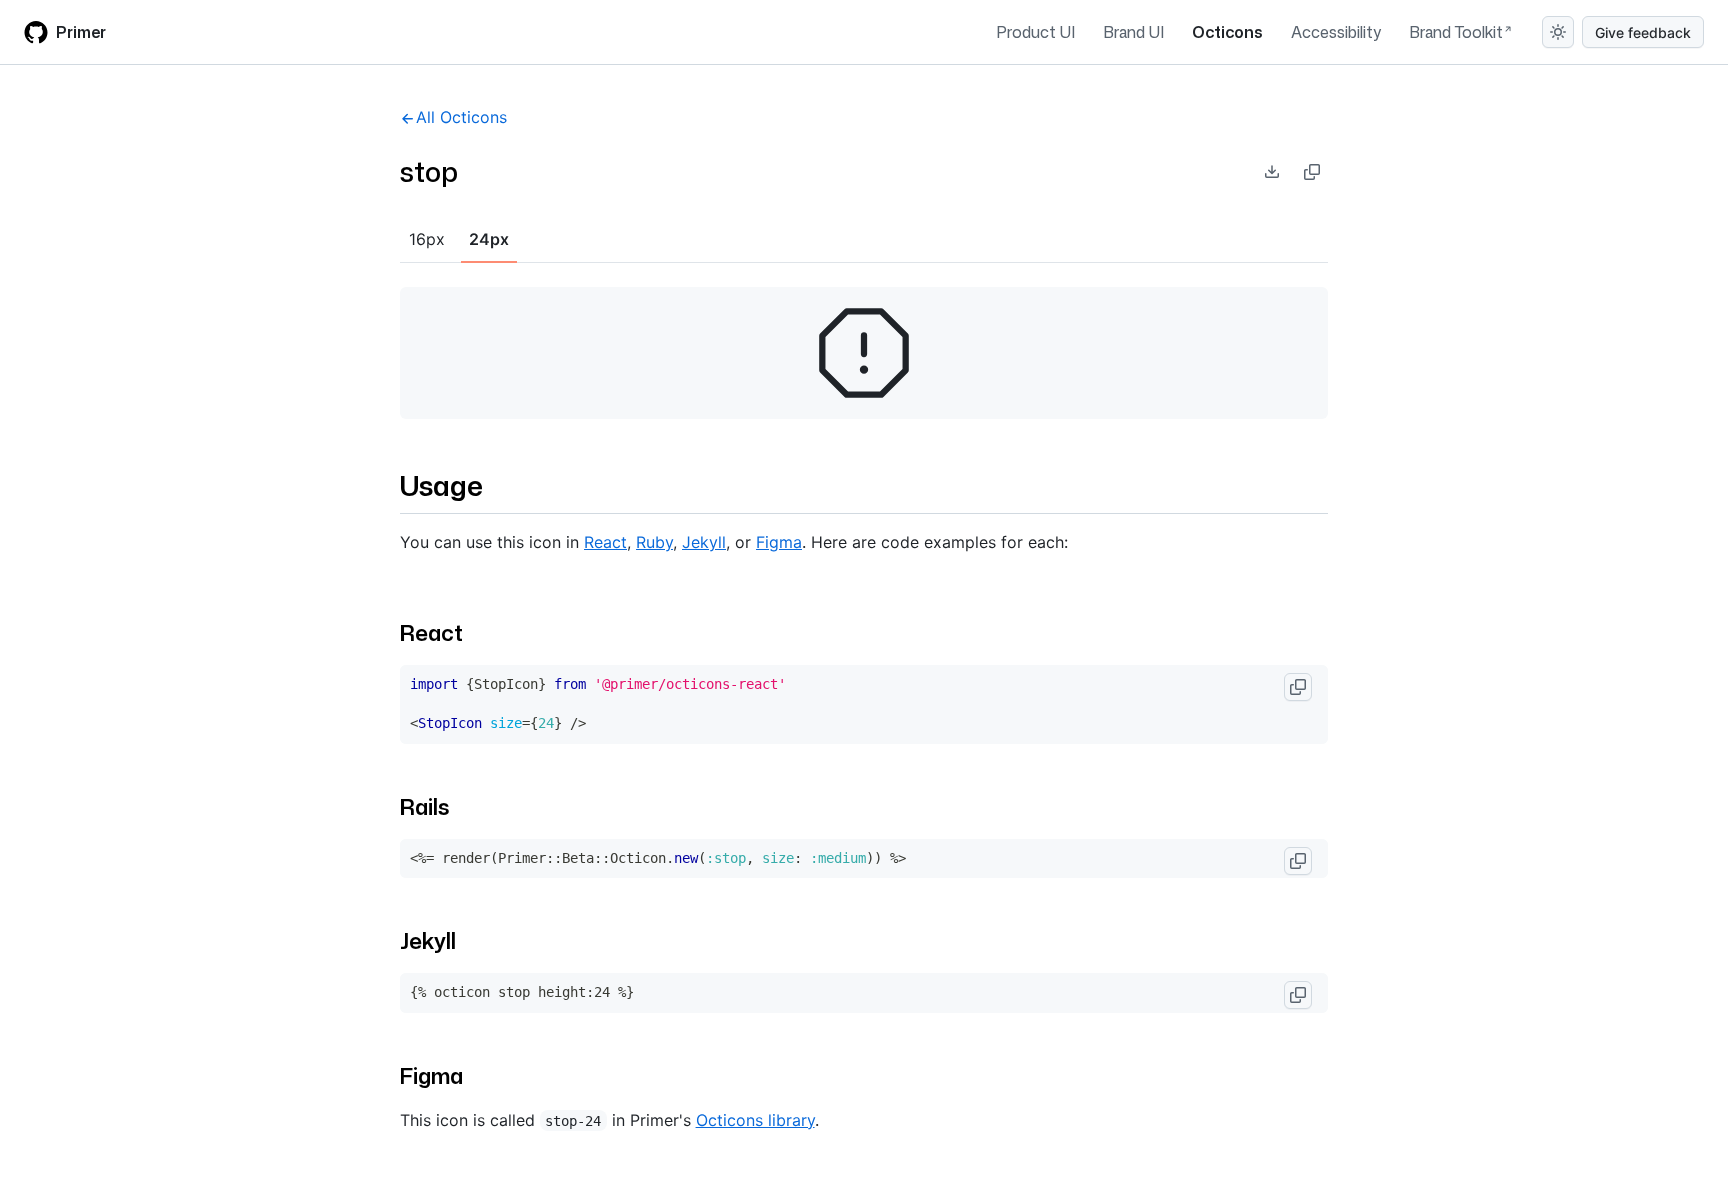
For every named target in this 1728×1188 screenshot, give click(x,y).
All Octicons (461, 117)
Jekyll (704, 542)
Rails (424, 806)
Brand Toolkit (1456, 32)
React (605, 542)
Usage (441, 485)
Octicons (1227, 32)
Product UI (1035, 32)
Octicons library (755, 1120)
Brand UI (1133, 32)
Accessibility (1336, 32)
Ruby (654, 542)
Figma (779, 542)
